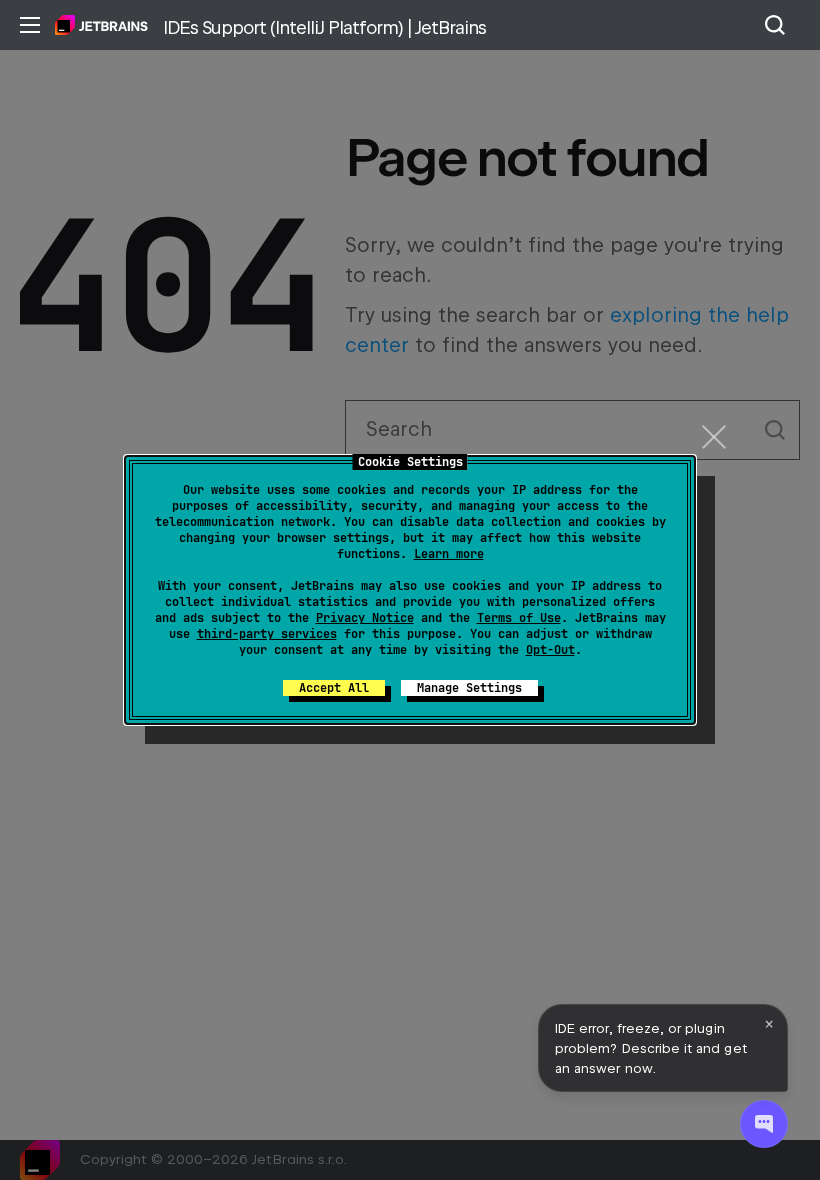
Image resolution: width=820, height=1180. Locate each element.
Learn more (449, 554)
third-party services (267, 634)
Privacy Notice (365, 618)
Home (101, 25)
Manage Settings (469, 688)
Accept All (334, 688)
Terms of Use (519, 618)
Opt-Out (550, 650)
